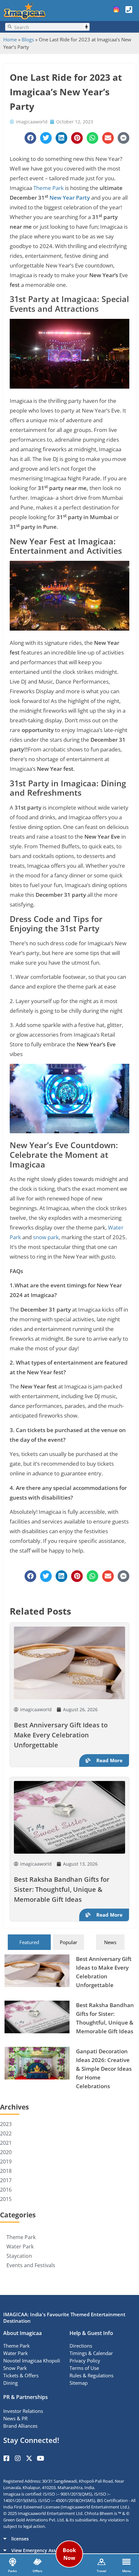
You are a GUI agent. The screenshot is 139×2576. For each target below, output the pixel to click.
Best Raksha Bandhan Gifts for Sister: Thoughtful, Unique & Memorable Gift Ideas (62, 1889)
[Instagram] (18, 2458)
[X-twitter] (29, 2458)
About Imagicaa (22, 2333)
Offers (37, 2571)
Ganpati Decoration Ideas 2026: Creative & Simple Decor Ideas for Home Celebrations (104, 2069)
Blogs (28, 39)
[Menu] (126, 2562)
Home (10, 39)
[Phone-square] (129, 9)
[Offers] (37, 2562)
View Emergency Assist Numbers (47, 2550)
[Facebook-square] (6, 2458)
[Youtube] (40, 2458)
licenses (20, 2539)
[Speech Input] (51, 27)
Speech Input (86, 27)
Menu (127, 2571)
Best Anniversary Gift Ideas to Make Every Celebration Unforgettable (61, 1735)
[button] (69, 2539)
